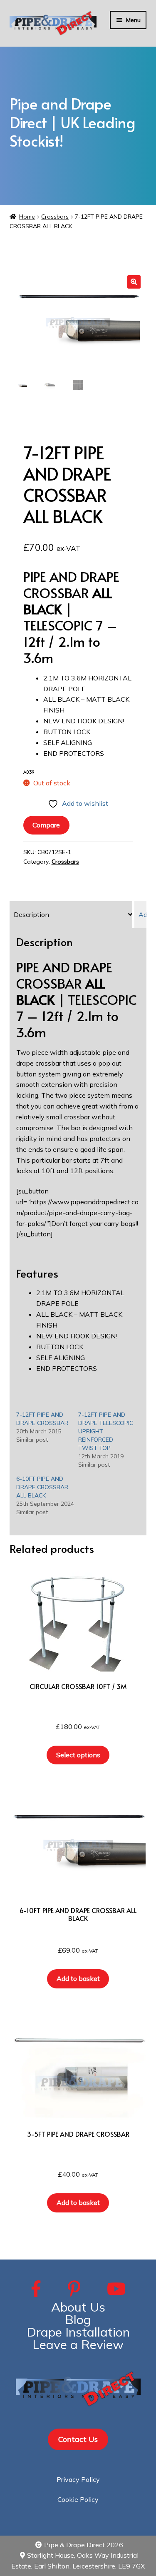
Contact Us (78, 2439)
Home (27, 217)
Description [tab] (31, 914)
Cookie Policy (78, 2499)
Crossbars (55, 217)
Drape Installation (78, 2332)
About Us (78, 2307)
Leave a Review (78, 2344)
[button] (134, 282)
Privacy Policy (78, 2479)
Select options (78, 1755)
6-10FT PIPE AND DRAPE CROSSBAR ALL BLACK (42, 1487)
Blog (78, 2319)
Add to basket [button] (78, 1978)
